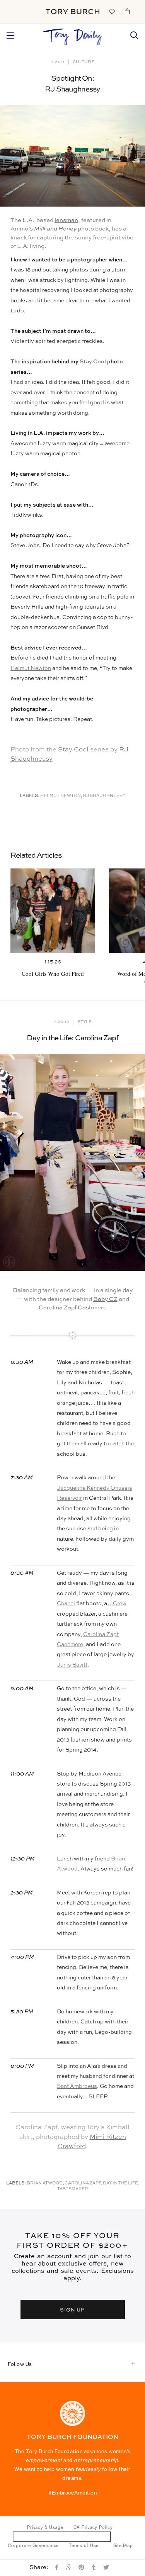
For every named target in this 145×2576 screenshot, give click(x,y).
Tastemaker (73, 2189)
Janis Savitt (72, 1665)
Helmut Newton (31, 668)
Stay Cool (93, 362)
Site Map (123, 2545)
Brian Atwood (45, 2183)
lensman (66, 220)
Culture (84, 62)
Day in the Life (120, 2183)
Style (84, 1022)
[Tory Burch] (72, 12)
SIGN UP (73, 2309)
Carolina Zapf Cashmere (73, 1308)
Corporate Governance (33, 2545)
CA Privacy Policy (93, 2527)
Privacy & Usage (45, 2527)
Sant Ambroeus (77, 2086)
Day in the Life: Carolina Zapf (73, 1038)
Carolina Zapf (83, 2183)
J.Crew (117, 1604)
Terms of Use (84, 2545)
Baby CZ (105, 1299)
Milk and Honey (55, 229)
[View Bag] (127, 11)
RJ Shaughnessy (104, 796)
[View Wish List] (112, 11)
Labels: (30, 796)
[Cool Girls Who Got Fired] (53, 911)
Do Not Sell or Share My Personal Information (62, 2536)
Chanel (66, 1604)
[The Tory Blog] (72, 35)
